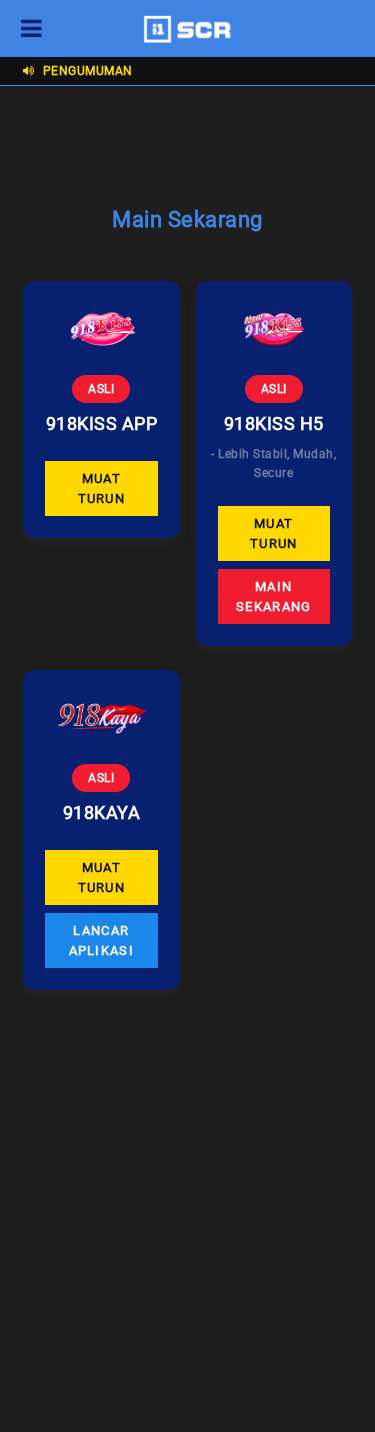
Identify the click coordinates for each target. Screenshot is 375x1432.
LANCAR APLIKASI (101, 940)
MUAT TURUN (102, 488)
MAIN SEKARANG (273, 596)
